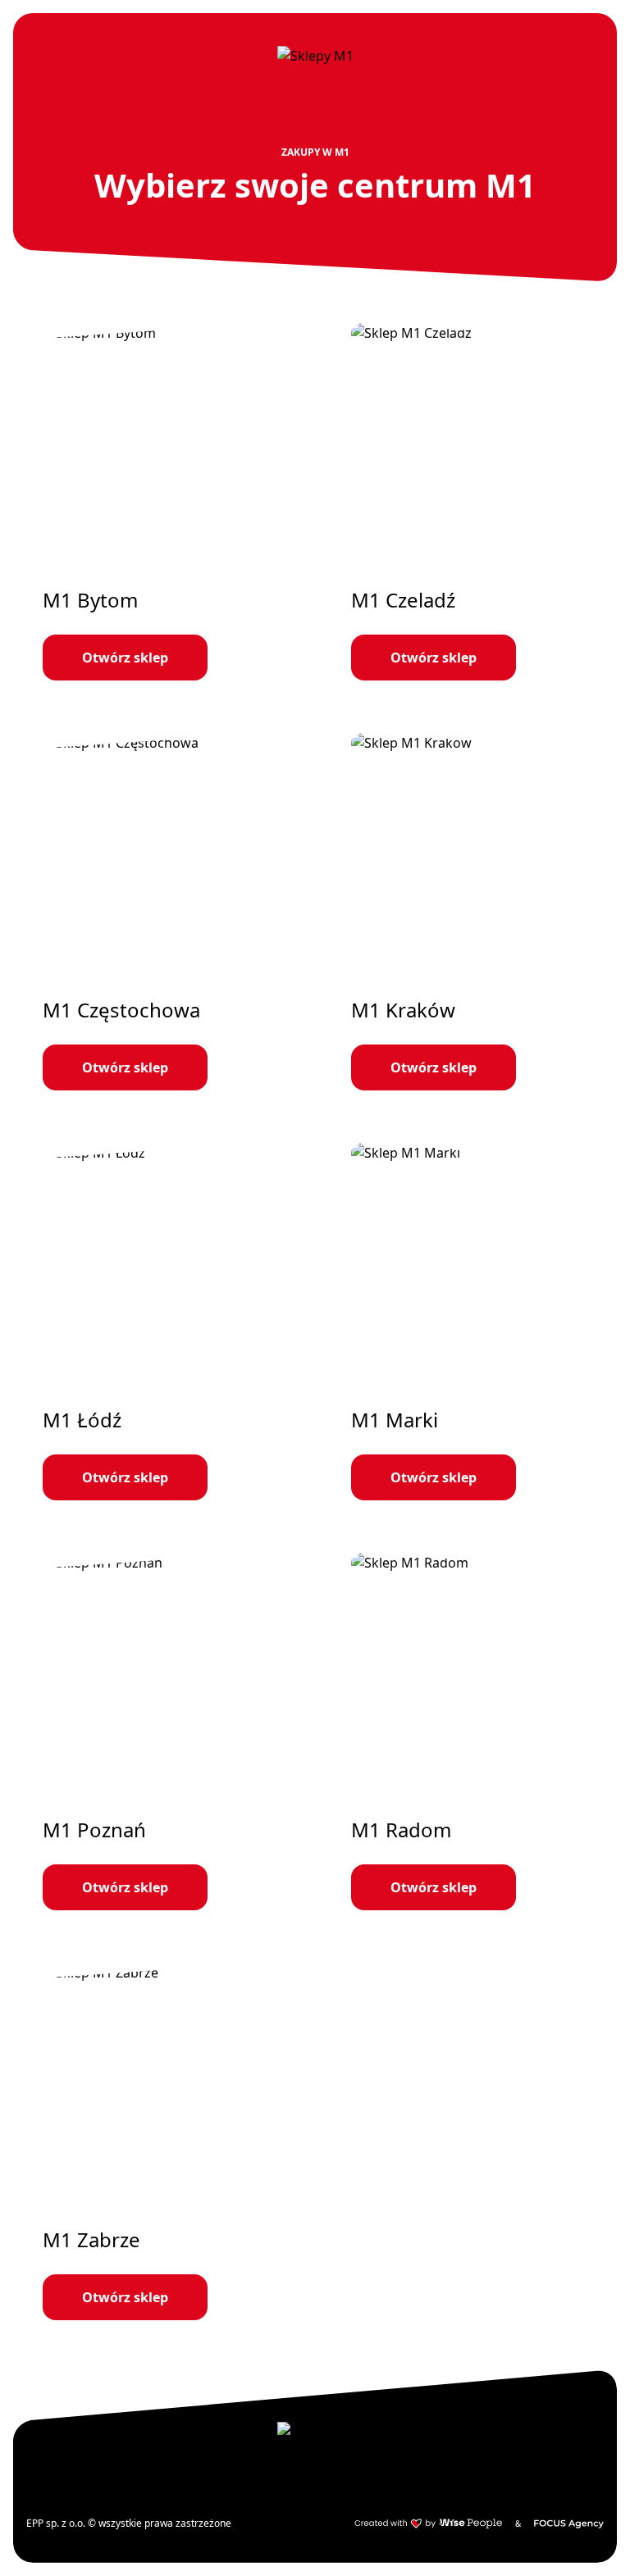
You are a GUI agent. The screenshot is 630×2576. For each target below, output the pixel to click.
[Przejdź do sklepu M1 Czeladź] (469, 502)
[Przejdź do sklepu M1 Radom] (469, 1732)
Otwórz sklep (125, 658)
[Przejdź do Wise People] (428, 2524)
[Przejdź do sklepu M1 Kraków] (469, 912)
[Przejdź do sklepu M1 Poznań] (161, 1732)
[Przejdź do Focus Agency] (569, 2524)
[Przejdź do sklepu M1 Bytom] (161, 502)
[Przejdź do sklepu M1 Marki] (469, 1322)
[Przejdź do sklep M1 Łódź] (161, 1322)
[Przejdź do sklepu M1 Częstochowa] (161, 912)
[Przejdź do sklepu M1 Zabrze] (161, 2141)
